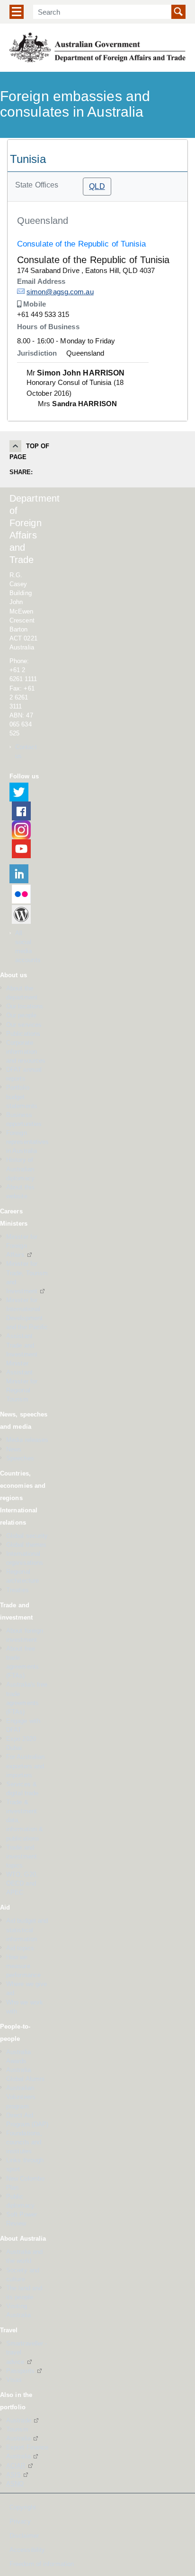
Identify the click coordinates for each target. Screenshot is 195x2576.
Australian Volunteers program (21, 2097)
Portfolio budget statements (22, 1096)
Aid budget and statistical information (27, 1930)
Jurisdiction (37, 353)
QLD (97, 186)
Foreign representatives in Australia (28, 1142)
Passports (20, 2371)
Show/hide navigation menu (17, 12)
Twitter (19, 792)
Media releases (27, 1440)
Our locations (25, 1006)
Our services (24, 1025)
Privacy (20, 2522)
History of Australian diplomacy (20, 1169)
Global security (27, 1536)
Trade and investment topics (22, 1856)
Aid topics (20, 1948)
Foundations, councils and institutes (24, 2142)
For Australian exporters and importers (25, 1766)
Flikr (21, 894)
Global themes (26, 1545)
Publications (23, 1034)
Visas (14, 2380)
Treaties (18, 1590)
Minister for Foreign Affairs (22, 1246)
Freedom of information (42, 2564)
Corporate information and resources (26, 1052)
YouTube (21, 849)
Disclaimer (24, 2536)
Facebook (21, 811)
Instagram (21, 830)
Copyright (23, 2508)
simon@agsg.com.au (60, 292)
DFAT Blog (21, 914)
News (14, 1449)
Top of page (30, 452)
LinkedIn (19, 874)
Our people (21, 1015)
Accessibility (27, 2550)
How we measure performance (23, 1966)
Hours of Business (48, 327)
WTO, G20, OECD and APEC (22, 1883)
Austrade (19, 2420)
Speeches (20, 1458)
